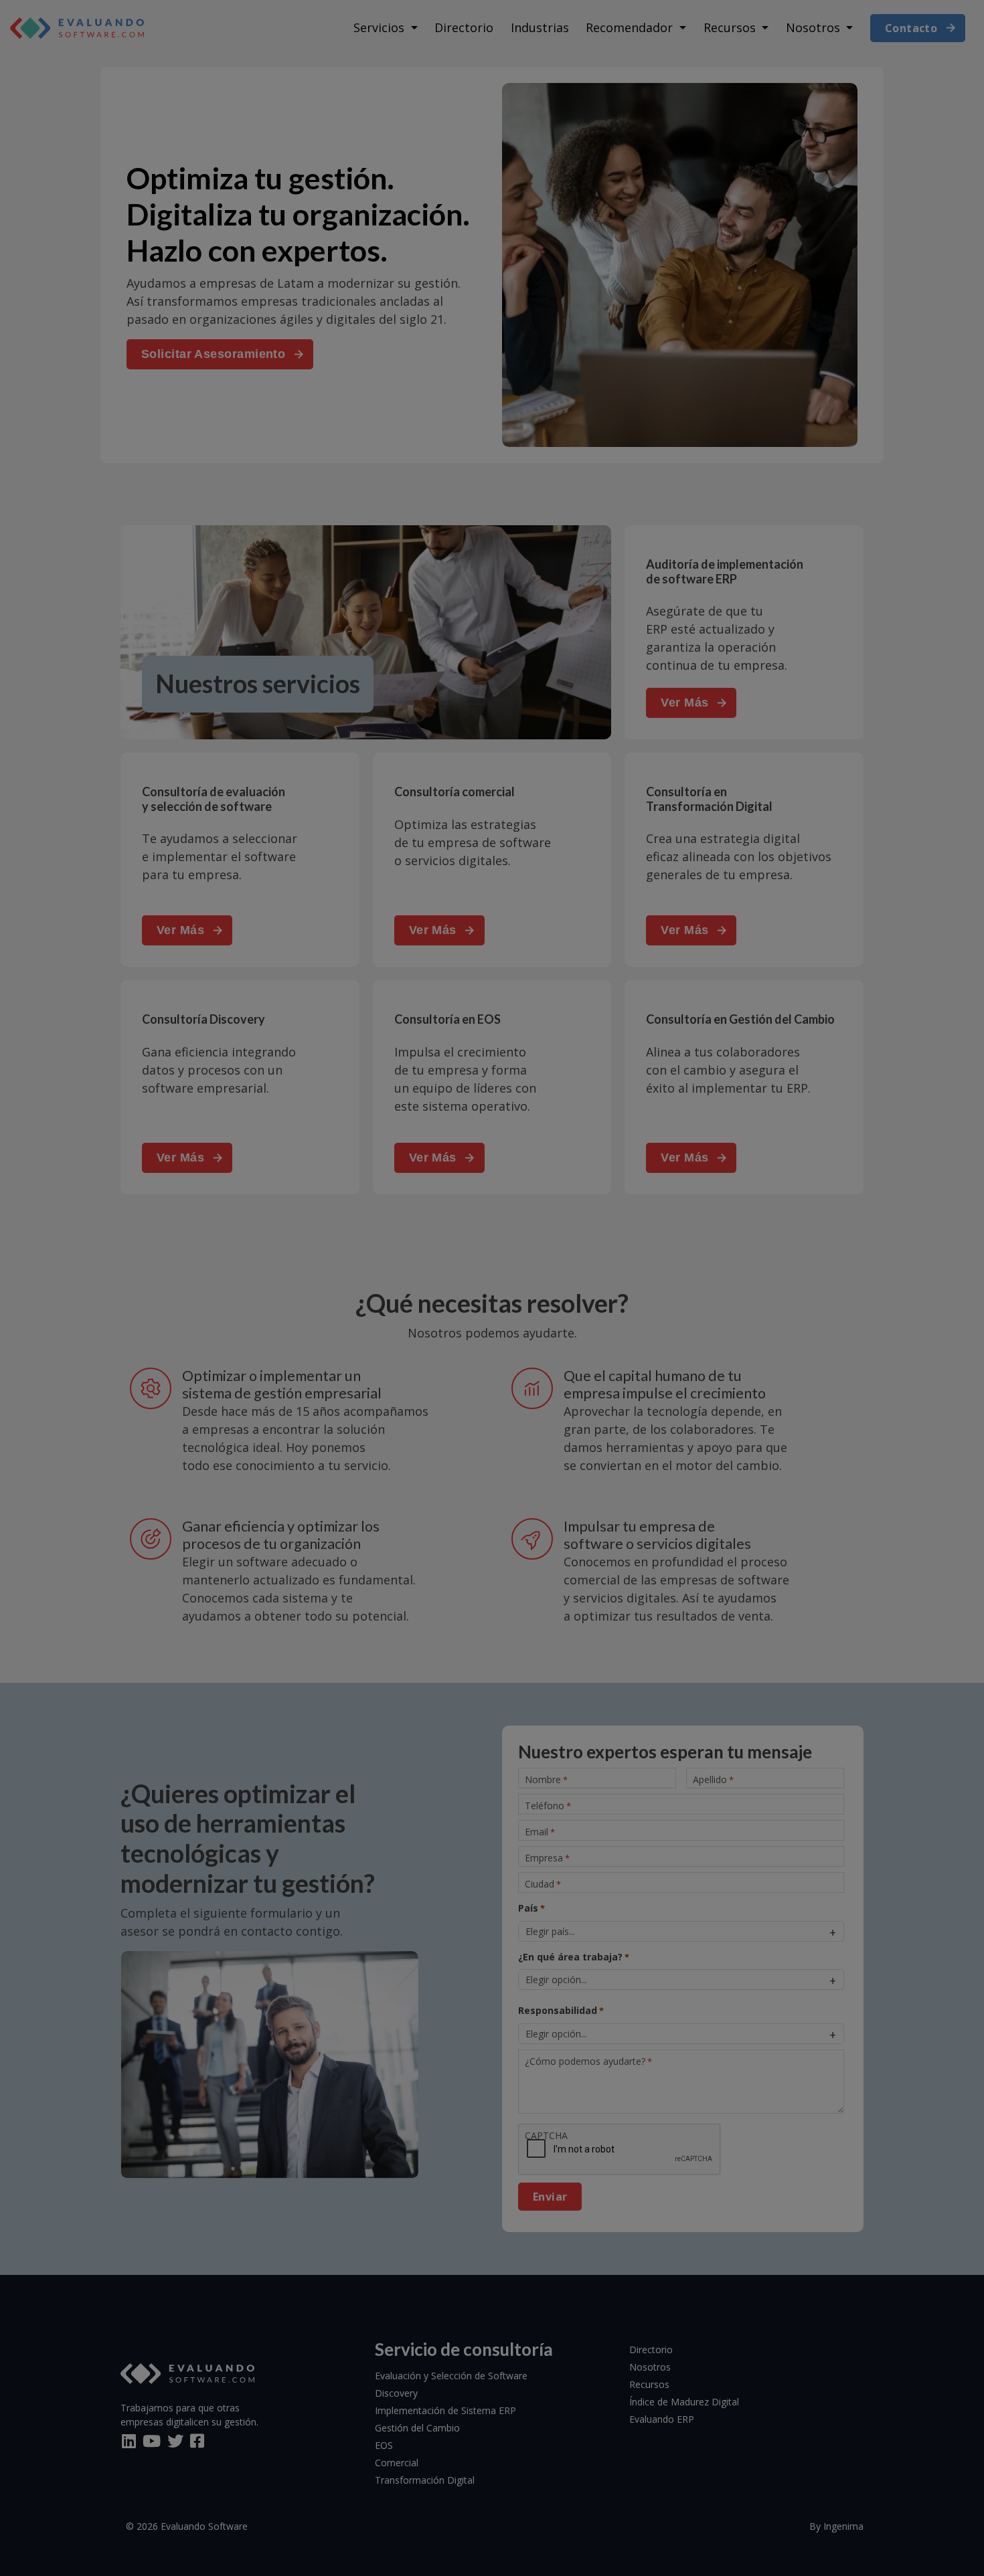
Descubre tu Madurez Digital (492, 1313)
